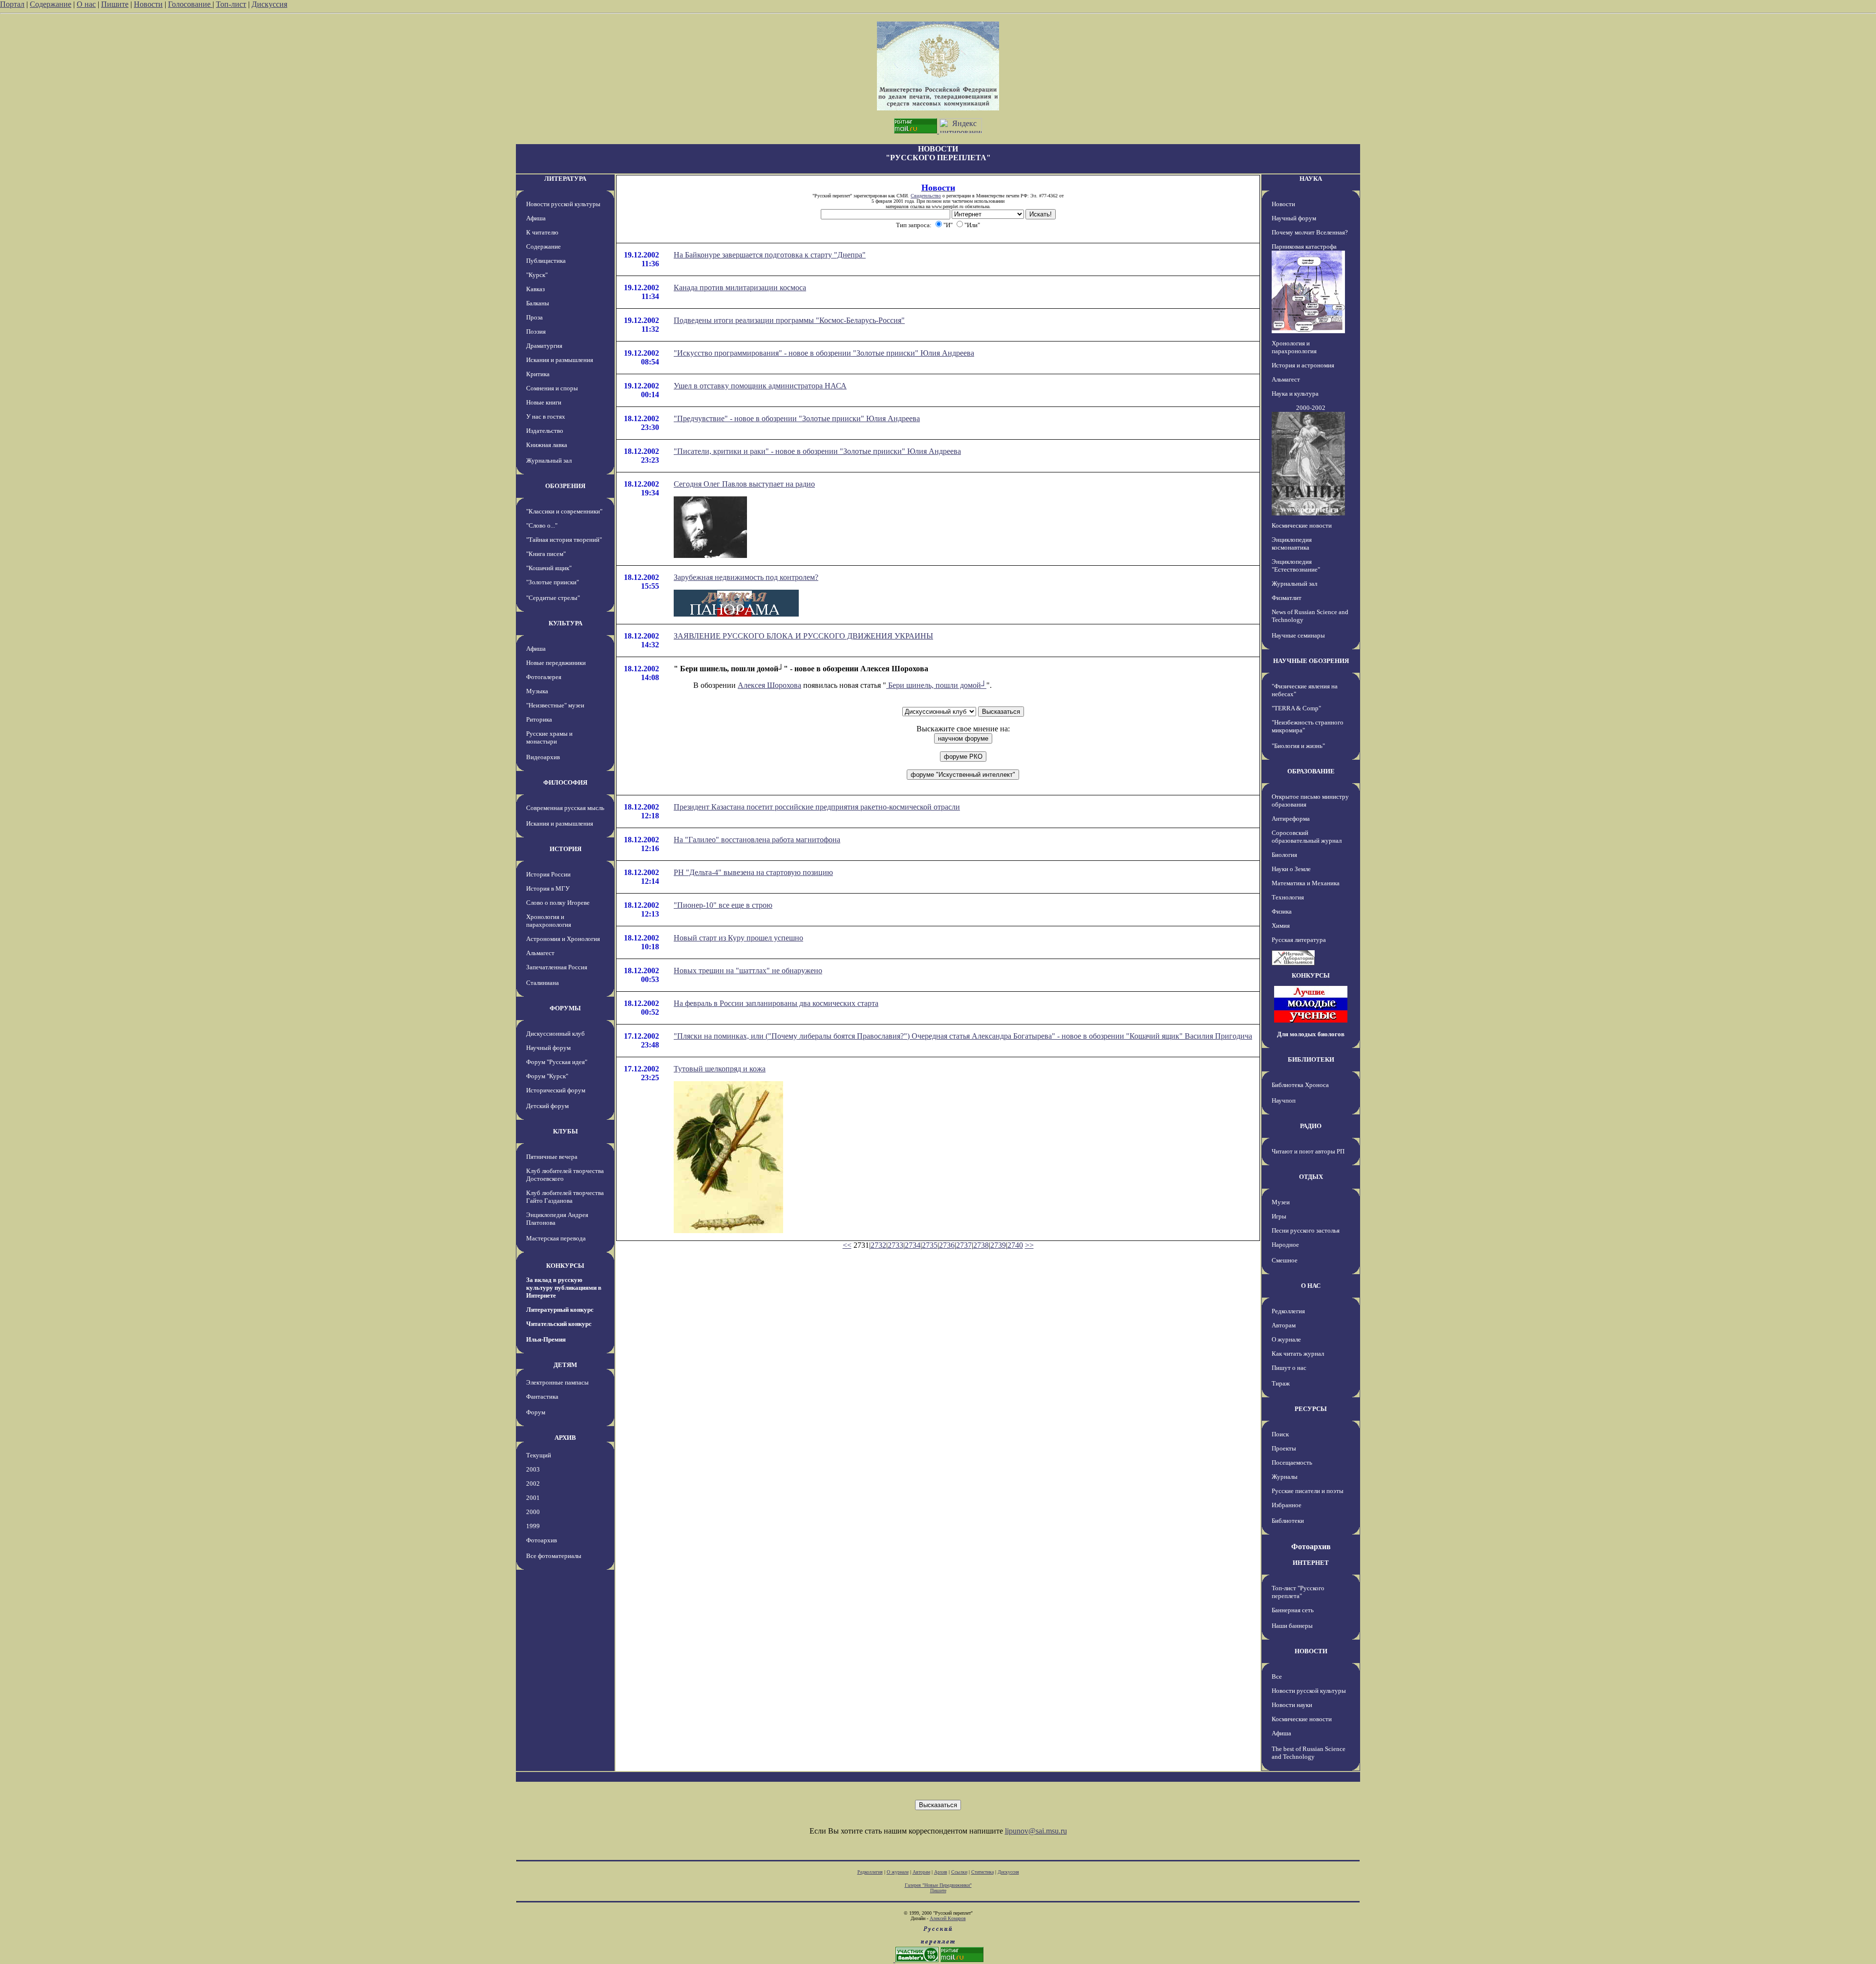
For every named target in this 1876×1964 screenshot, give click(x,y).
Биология (1284, 855)
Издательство (545, 431)
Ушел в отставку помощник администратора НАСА (760, 386)
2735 (930, 1245)
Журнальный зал (549, 460)
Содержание (51, 4)
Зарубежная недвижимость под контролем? (746, 577)
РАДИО (1311, 1126)
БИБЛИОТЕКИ (1311, 1059)
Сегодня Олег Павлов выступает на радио (744, 484)
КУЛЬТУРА (565, 623)
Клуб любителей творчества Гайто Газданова (565, 1197)
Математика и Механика (1306, 883)
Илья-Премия (546, 1339)
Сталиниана (543, 983)
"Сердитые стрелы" (553, 598)
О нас (86, 4)
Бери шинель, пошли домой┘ (936, 685)
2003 (533, 1469)
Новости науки (1292, 1705)
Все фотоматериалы (554, 1556)
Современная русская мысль (565, 808)
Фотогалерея (544, 677)
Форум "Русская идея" (557, 1062)
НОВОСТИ (1311, 1651)
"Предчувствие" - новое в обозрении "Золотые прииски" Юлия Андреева (797, 418)
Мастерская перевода (556, 1238)
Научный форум (548, 1048)
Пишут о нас (1289, 1368)
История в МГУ (548, 888)
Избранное (1287, 1505)
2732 (878, 1245)
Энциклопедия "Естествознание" (1296, 566)
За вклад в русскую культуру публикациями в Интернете (564, 1288)
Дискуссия (269, 4)
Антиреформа (1291, 819)
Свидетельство (926, 196)
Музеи (1281, 1202)
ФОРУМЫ (565, 1008)
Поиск (1280, 1434)
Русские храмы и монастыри (549, 737)
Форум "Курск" (547, 1076)
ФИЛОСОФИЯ (565, 782)
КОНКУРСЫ (565, 1266)
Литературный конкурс (560, 1310)
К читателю (542, 232)
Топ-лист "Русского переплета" (1298, 1592)
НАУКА (1311, 179)
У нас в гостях (546, 416)
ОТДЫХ (1311, 1177)
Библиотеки (1288, 1521)
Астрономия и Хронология (563, 939)
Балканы (538, 303)
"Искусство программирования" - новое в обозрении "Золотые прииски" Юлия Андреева (824, 353)
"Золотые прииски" (553, 582)
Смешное (1285, 1260)
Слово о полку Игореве (558, 903)
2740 (1015, 1245)
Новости (148, 4)
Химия (1281, 926)
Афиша (536, 218)
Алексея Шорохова (769, 685)
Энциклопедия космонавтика (1292, 544)
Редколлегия (1288, 1311)
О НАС (1311, 1286)
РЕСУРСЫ (1311, 1409)
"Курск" (537, 275)
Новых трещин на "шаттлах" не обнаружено (748, 971)
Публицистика (546, 261)
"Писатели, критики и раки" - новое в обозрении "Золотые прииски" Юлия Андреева (817, 451)
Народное (1285, 1245)
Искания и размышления (560, 360)
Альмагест (540, 953)
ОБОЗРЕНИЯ (565, 486)
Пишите (115, 4)
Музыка (537, 691)
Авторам (1284, 1325)
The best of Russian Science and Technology (1309, 1753)
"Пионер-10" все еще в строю (723, 905)
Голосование (190, 4)
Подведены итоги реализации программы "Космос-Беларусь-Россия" (789, 320)
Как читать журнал (1298, 1354)
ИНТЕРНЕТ (1311, 1563)
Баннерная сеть (1293, 1610)
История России (548, 874)
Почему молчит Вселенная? (1310, 232)
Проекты (1284, 1448)
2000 (533, 1512)
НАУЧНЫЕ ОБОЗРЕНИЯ (1311, 661)
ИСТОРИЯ (565, 849)
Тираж (1281, 1383)
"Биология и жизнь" (1298, 746)
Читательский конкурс (559, 1324)
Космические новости (1302, 525)
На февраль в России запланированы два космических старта (776, 1003)
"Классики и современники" (564, 511)
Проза (534, 317)
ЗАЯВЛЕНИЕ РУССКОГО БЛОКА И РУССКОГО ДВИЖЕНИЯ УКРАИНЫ (803, 636)
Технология (1288, 897)
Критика (538, 374)
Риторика (539, 719)
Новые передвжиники (556, 663)
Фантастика (542, 1397)
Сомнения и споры (552, 388)
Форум (536, 1412)
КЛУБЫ (565, 1131)
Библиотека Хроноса (1300, 1085)
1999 (533, 1526)
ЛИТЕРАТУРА (565, 179)
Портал (12, 4)
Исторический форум (556, 1090)
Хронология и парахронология (549, 921)
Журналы (1285, 1477)
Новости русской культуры (563, 204)
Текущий (539, 1455)
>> (1029, 1245)
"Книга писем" (546, 554)
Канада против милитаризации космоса (740, 288)
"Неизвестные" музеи (555, 705)
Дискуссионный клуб (555, 1034)
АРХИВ (565, 1438)
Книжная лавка (547, 445)
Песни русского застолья (1306, 1230)
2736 (947, 1245)
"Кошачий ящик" (549, 568)
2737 (964, 1245)
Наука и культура (1295, 394)
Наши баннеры (1292, 1626)
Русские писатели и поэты (1308, 1491)
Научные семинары (1298, 635)
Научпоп (1284, 1100)
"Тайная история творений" (564, 540)
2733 (895, 1245)
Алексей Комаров (948, 1918)
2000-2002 (1311, 408)
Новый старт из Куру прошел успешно (738, 938)
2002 (533, 1484)
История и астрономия (1303, 365)
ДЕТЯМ (565, 1365)
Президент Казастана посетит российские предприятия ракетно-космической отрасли (817, 807)
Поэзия (536, 331)
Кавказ (535, 289)
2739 (998, 1245)
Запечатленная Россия (557, 967)
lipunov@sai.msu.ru (1036, 1831)
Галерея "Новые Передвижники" (938, 1885)
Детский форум (547, 1106)
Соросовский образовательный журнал (1307, 837)
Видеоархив (543, 757)
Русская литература (1299, 940)
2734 (913, 1245)
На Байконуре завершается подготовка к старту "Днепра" (770, 255)
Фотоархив (542, 1540)
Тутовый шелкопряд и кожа (720, 1069)
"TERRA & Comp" (1296, 708)
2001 (533, 1498)
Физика (1282, 911)
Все (1277, 1676)
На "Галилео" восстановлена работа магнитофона (757, 840)
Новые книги (544, 402)
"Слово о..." (542, 525)
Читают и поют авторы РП (1308, 1151)
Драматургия (544, 346)
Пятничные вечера (552, 1157)
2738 (981, 1245)
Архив (941, 1872)
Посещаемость (1292, 1462)
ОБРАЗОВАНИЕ (1311, 771)
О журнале (1286, 1339)
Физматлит (1287, 598)
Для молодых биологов (1311, 1034)
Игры (1279, 1216)
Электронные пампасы (557, 1382)
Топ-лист (231, 4)
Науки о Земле (1291, 869)
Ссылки (959, 1872)
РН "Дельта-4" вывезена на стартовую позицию (753, 872)
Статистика (982, 1872)
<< (847, 1245)
